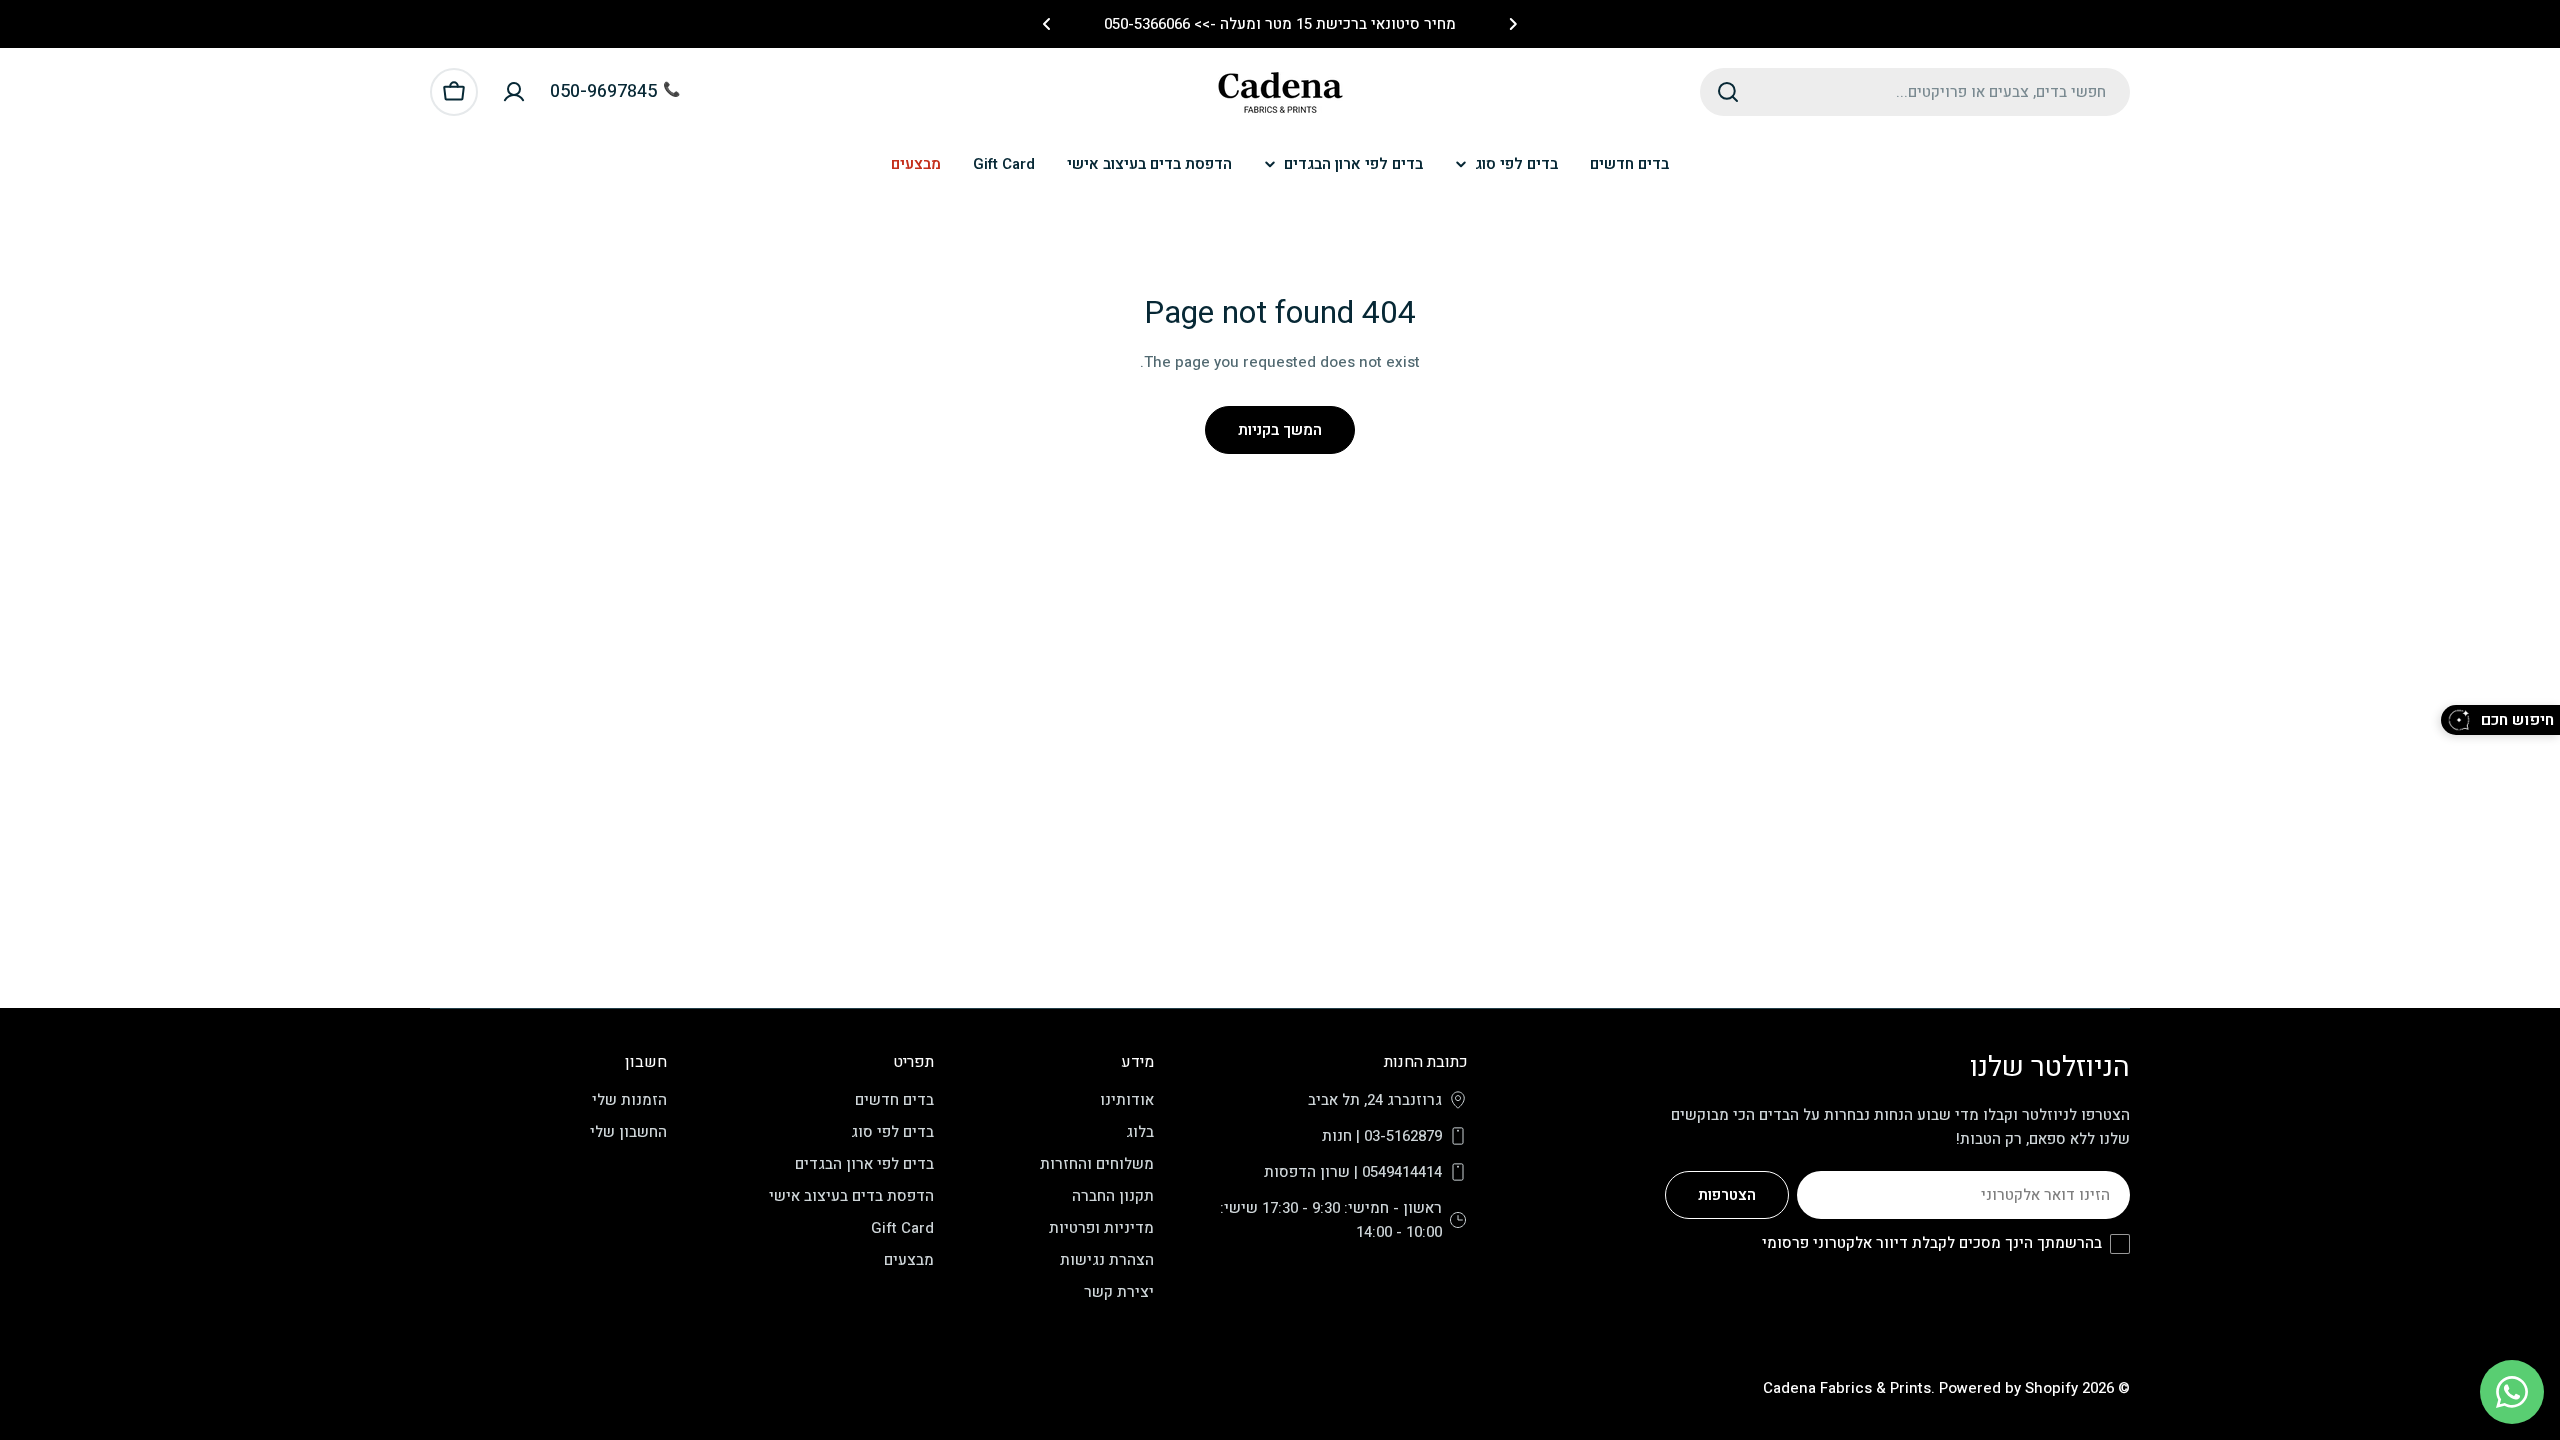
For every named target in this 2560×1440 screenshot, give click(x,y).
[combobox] (1915, 92)
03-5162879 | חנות (1382, 1136)
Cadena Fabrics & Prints (1847, 1388)
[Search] (1728, 92)
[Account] (514, 92)
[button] (1513, 24)
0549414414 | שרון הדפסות (1353, 1172)
